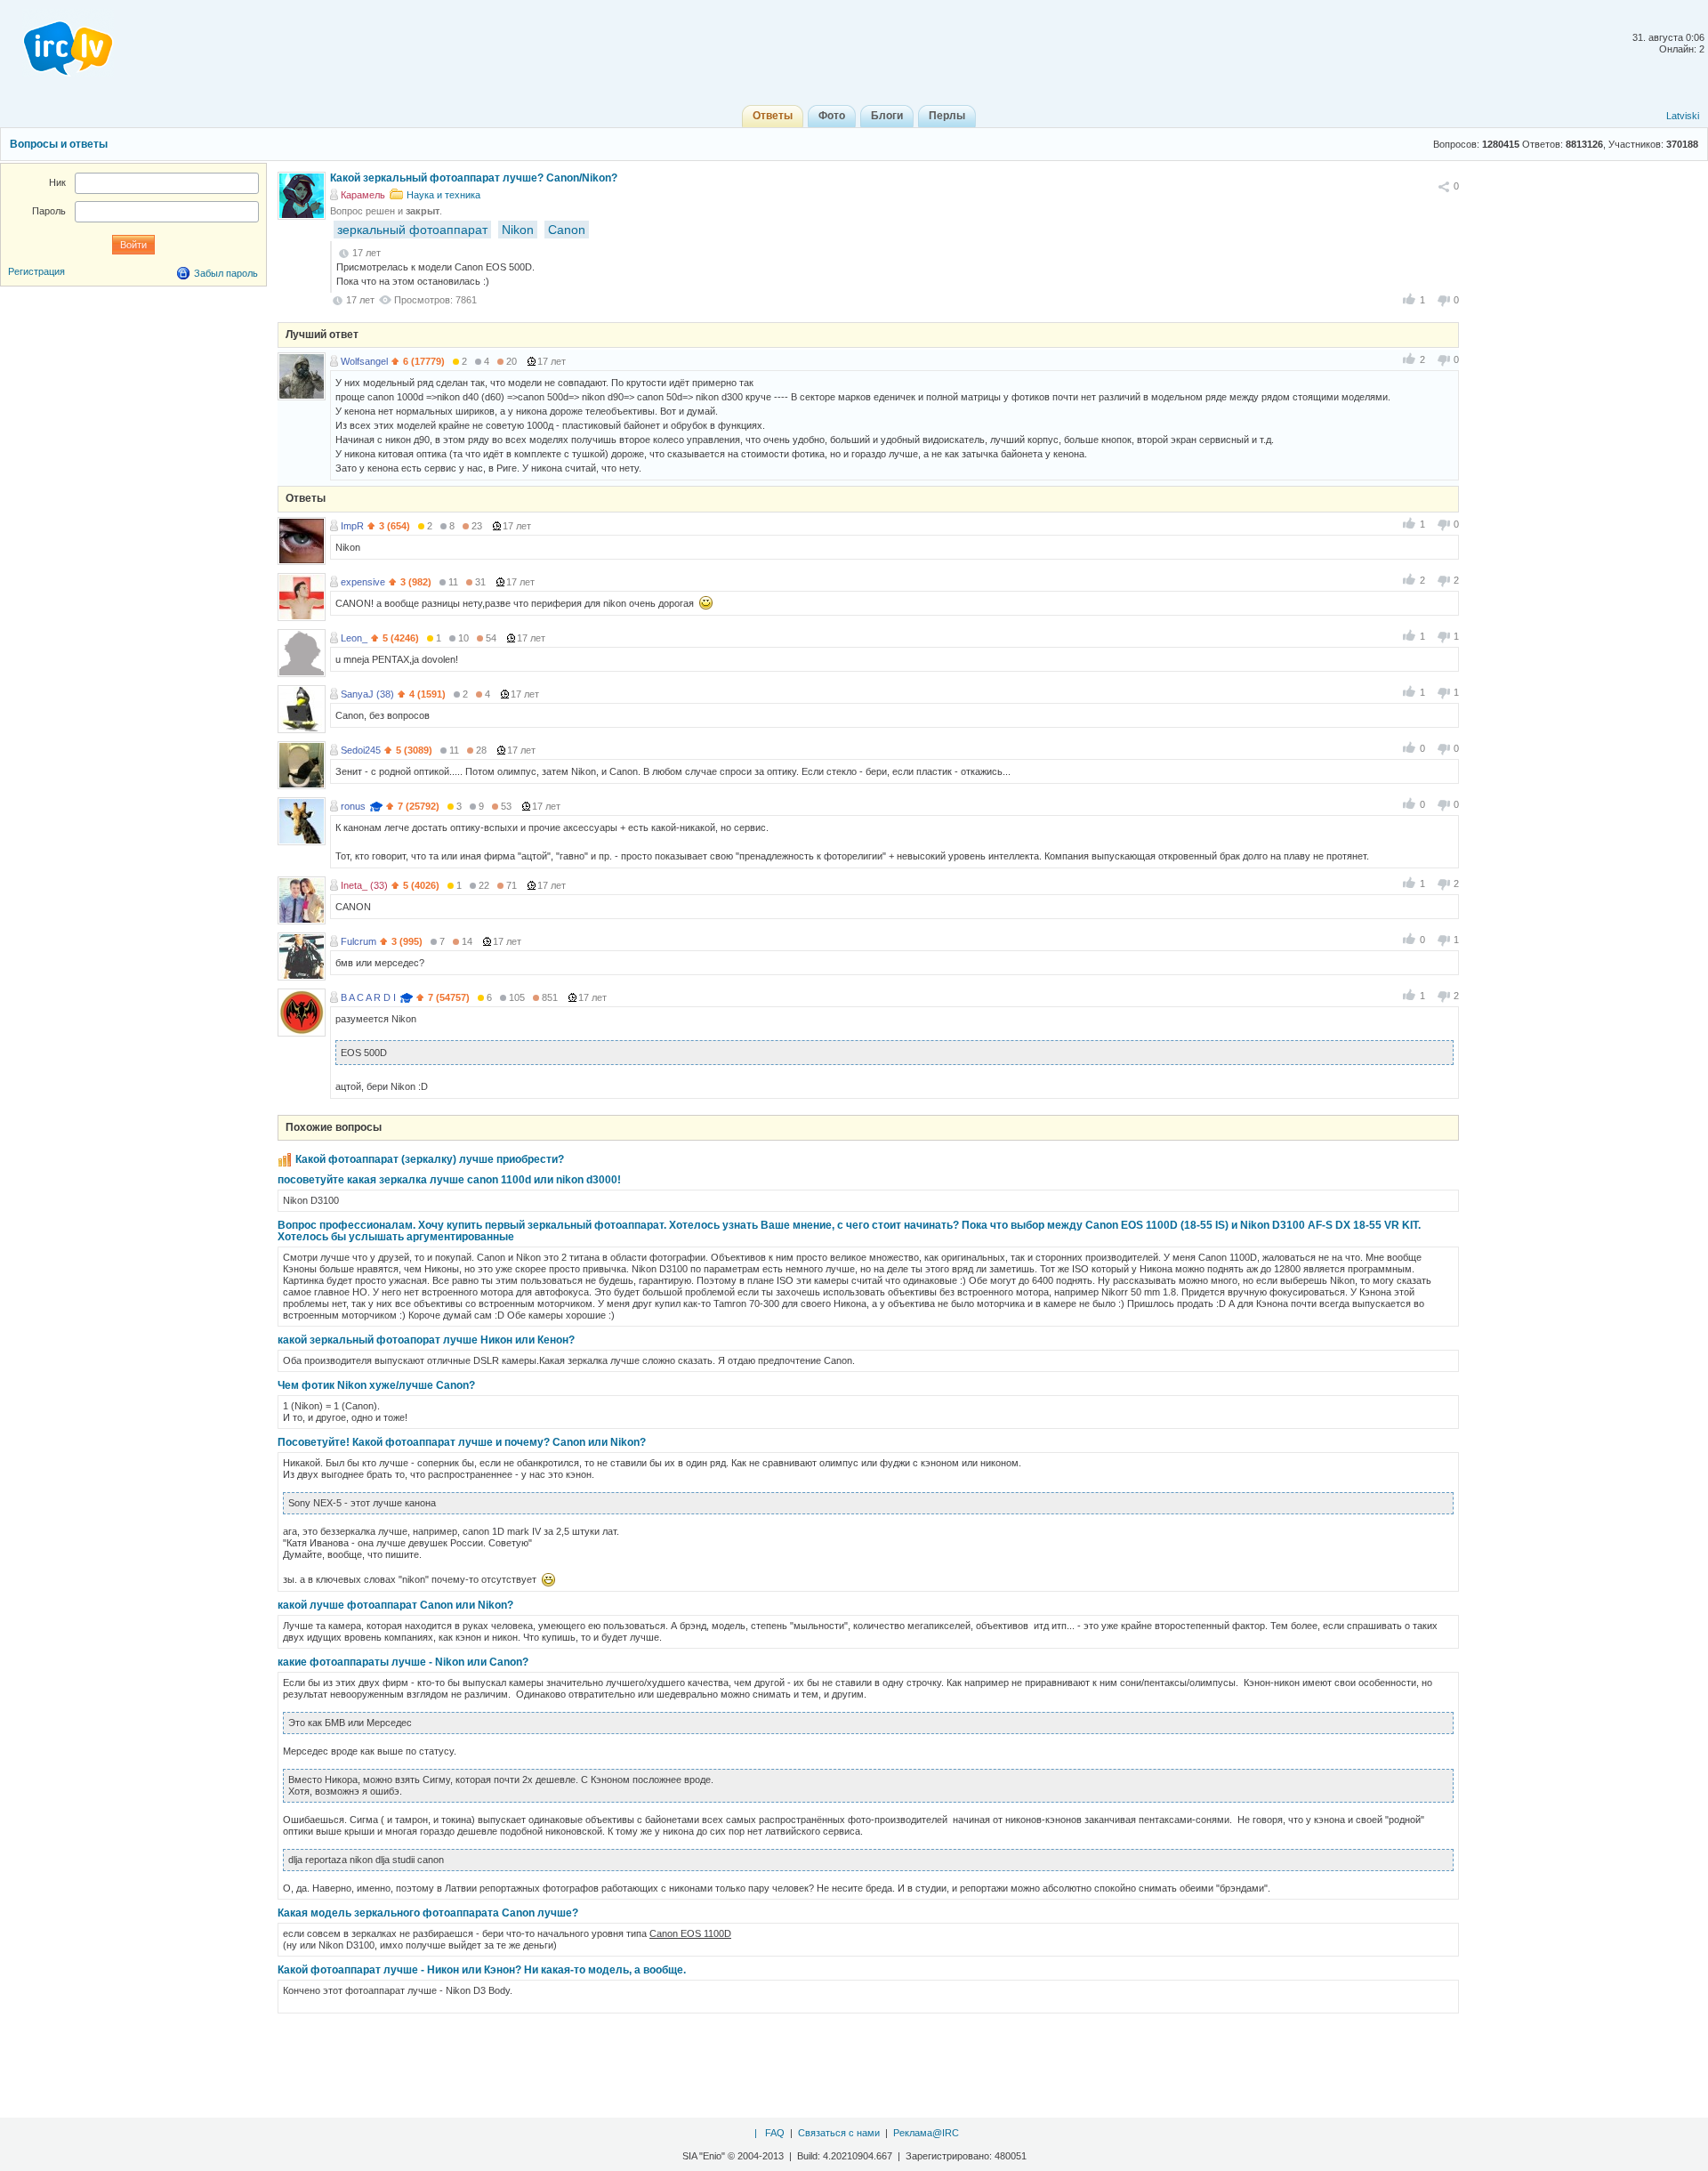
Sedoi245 (361, 750)
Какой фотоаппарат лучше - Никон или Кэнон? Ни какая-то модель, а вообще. (482, 1970)
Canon (567, 230)
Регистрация (36, 271)
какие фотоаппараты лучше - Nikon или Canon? (403, 1662)
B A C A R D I (368, 997)
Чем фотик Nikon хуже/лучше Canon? (376, 1385)
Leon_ (354, 638)
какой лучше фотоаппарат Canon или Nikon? (395, 1605)
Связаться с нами (839, 2133)
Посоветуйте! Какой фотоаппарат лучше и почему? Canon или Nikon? (462, 1442)
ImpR (352, 526)
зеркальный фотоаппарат (412, 230)
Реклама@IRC (926, 2133)
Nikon (518, 230)
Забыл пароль (226, 273)
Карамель (363, 195)
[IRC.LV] (57, 43)
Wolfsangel (364, 361)
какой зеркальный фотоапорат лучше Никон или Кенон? (426, 1340)
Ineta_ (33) (364, 885)
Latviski (1683, 116)
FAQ (775, 2133)
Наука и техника (443, 195)
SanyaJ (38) (367, 694)
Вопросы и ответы (59, 144)
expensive (363, 582)
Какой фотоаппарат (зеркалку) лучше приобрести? (430, 1159)
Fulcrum (359, 941)
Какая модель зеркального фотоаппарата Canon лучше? (428, 1913)
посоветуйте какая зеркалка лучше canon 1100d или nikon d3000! (449, 1180)
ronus (353, 806)
